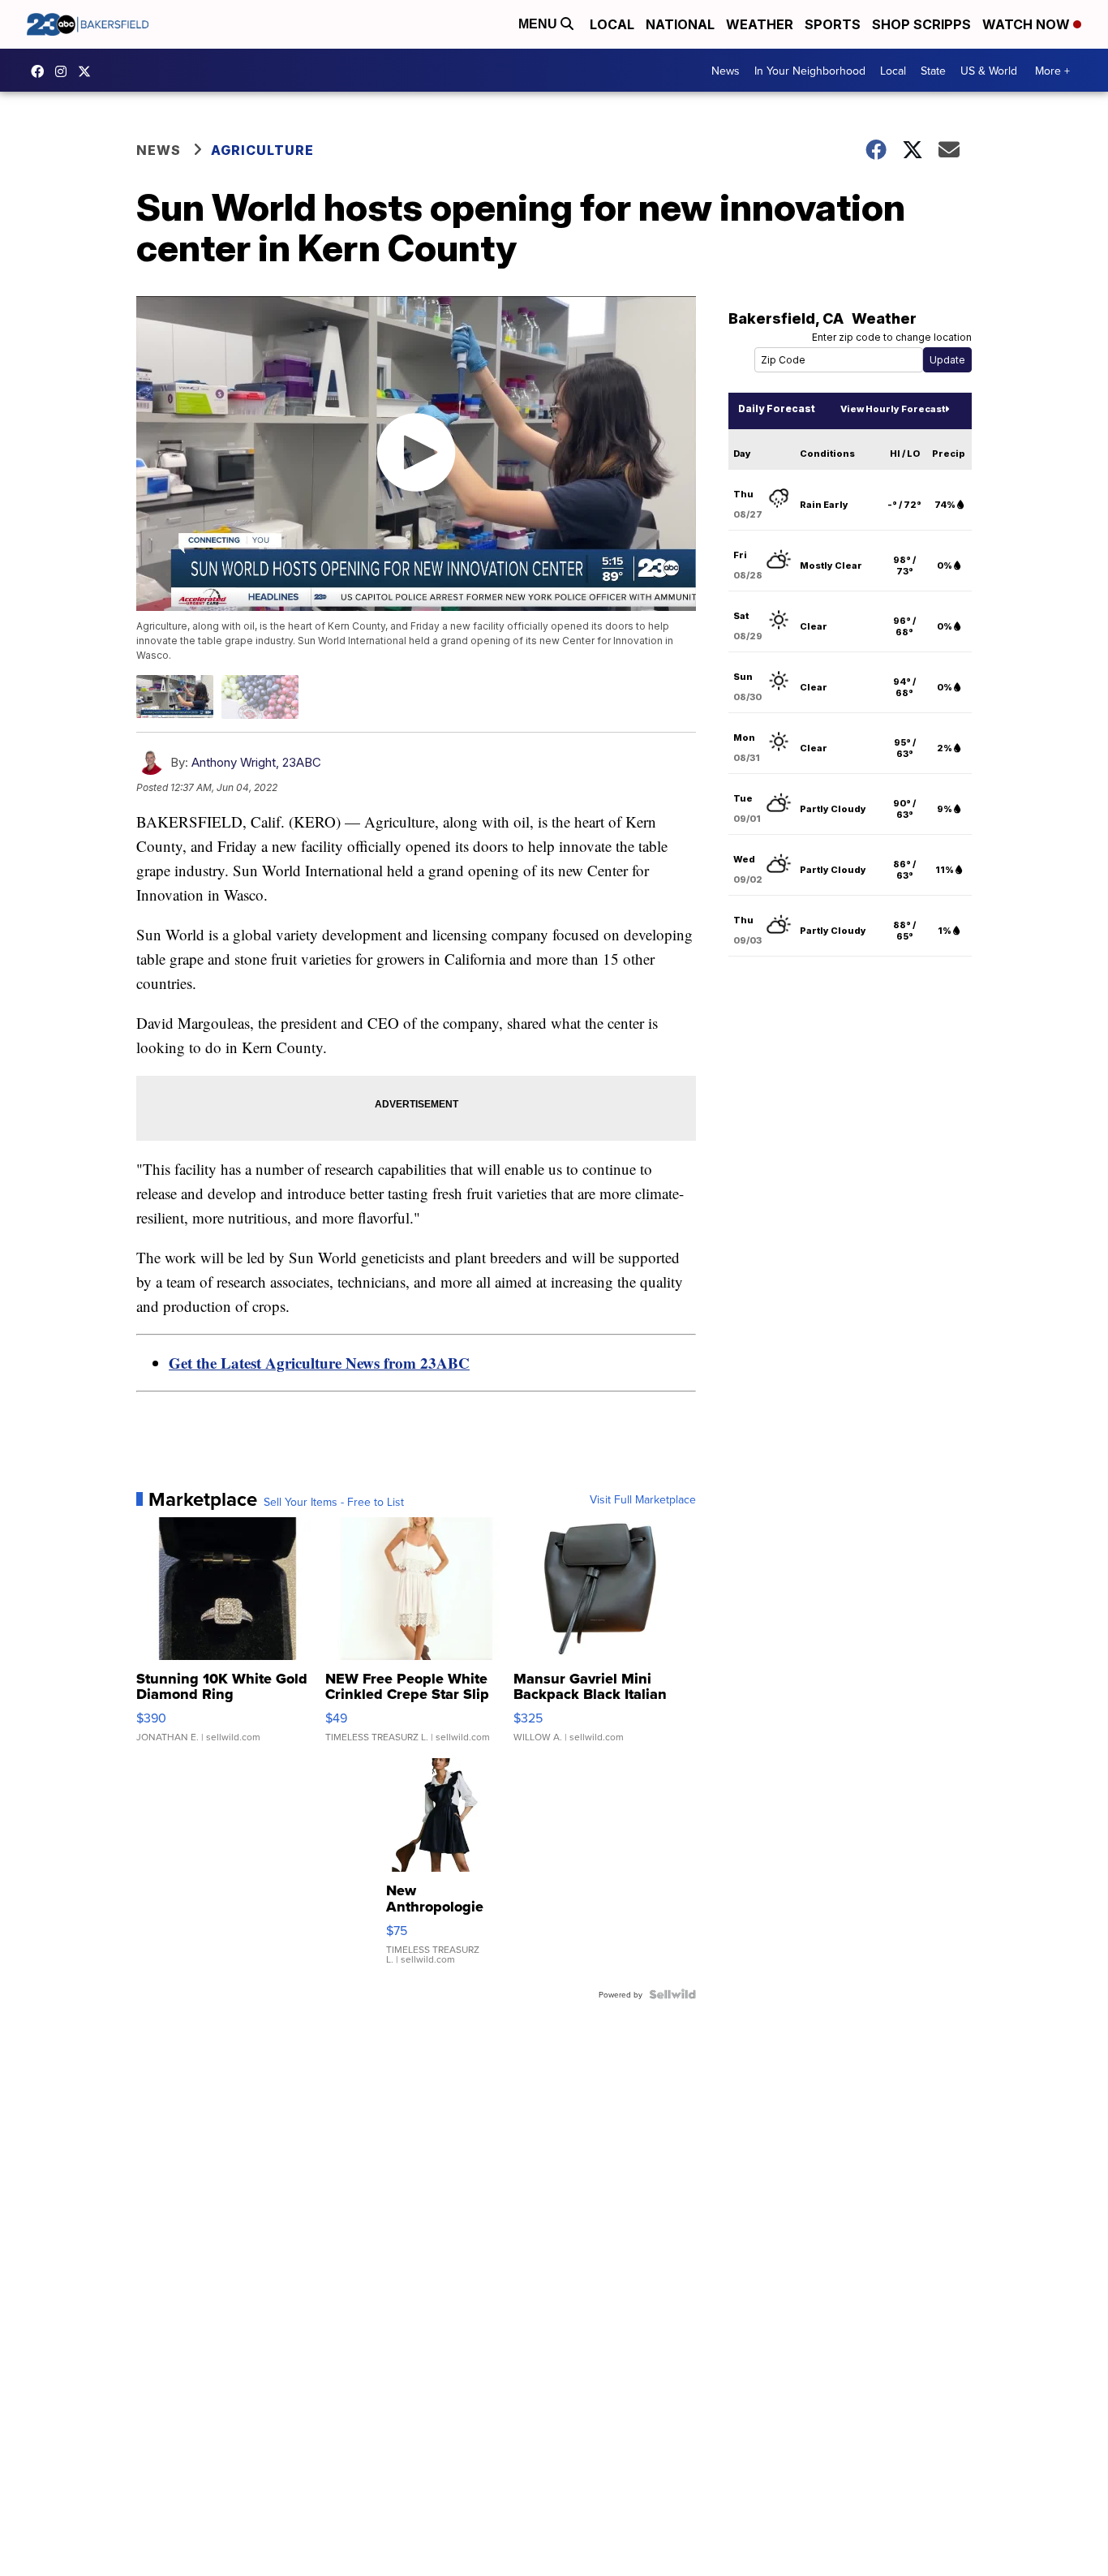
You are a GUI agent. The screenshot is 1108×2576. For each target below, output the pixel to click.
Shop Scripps (921, 24)
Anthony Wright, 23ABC (256, 762)
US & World (989, 71)
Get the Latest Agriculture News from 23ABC (319, 1363)
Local (612, 24)
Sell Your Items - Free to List (334, 1502)
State (933, 71)
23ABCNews (65, 71)
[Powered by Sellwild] (672, 1994)
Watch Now (1028, 24)
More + (1052, 71)
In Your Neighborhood (810, 71)
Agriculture (262, 150)
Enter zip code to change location (892, 337)
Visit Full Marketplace (643, 1499)
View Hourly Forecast (893, 409)
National (680, 24)
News (726, 71)
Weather (760, 24)
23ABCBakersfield (41, 71)
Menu (539, 24)
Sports (833, 24)
